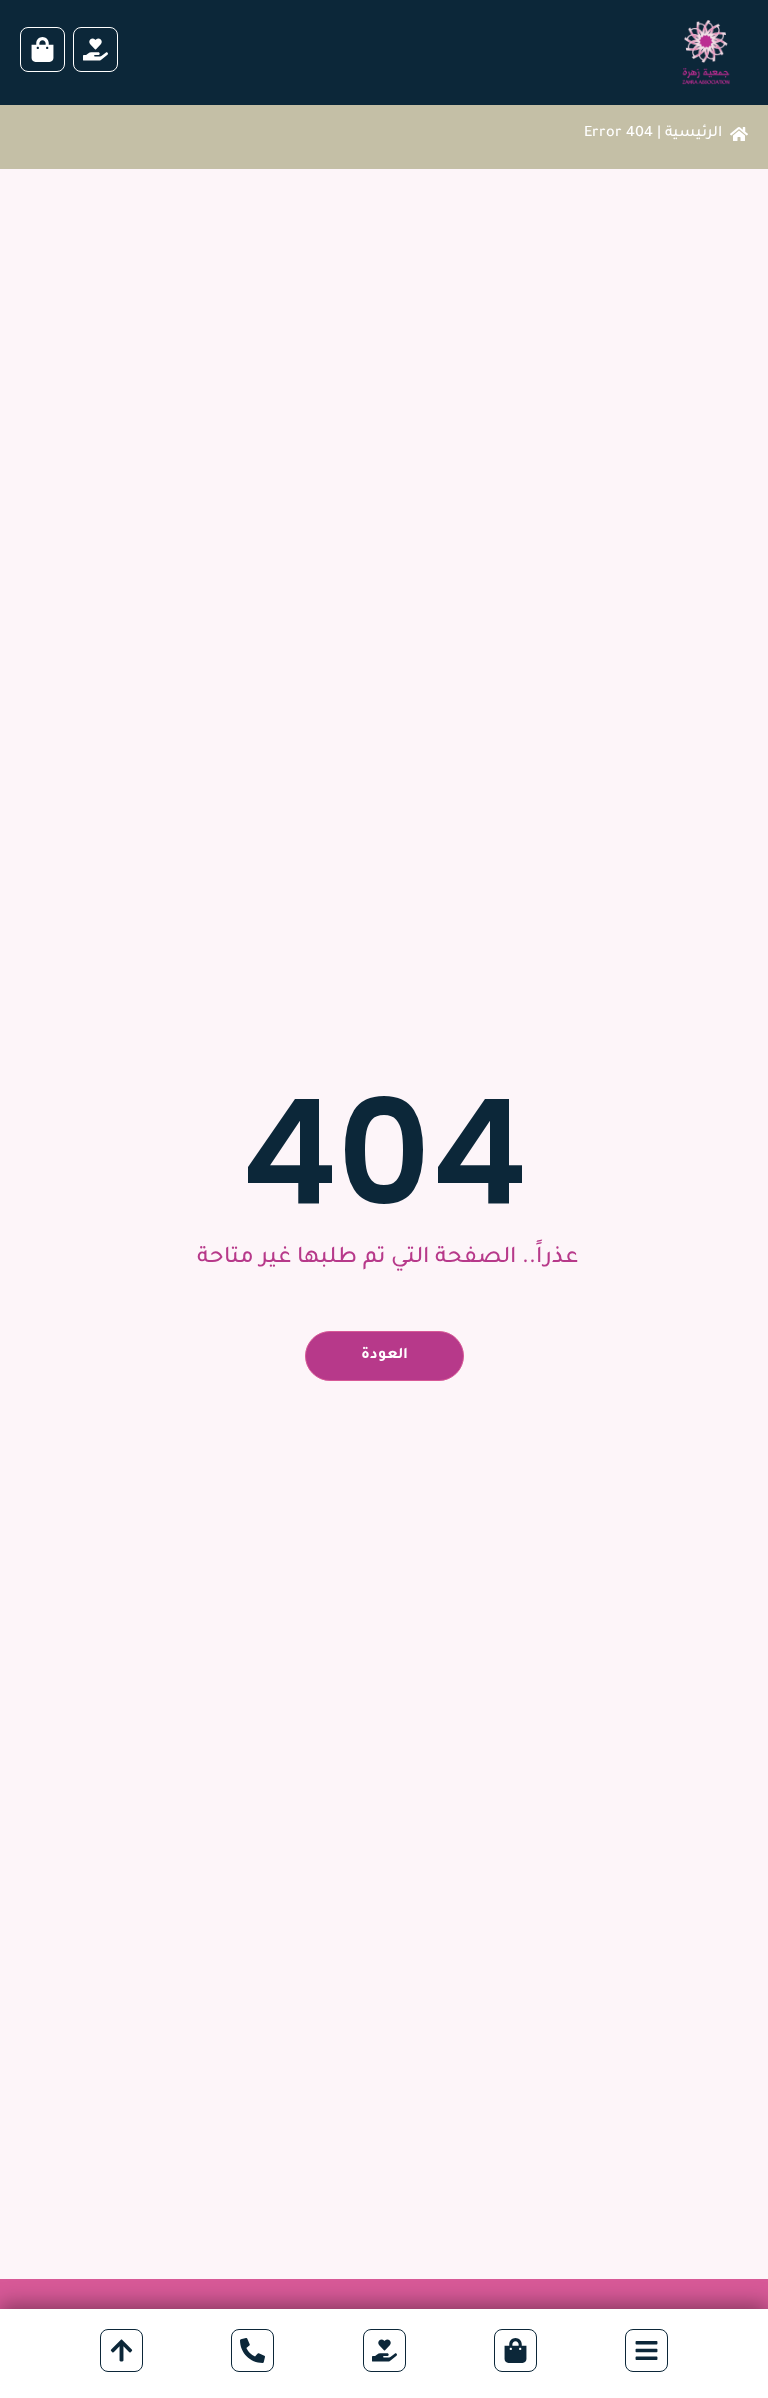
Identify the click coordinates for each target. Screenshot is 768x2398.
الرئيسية (693, 134)
